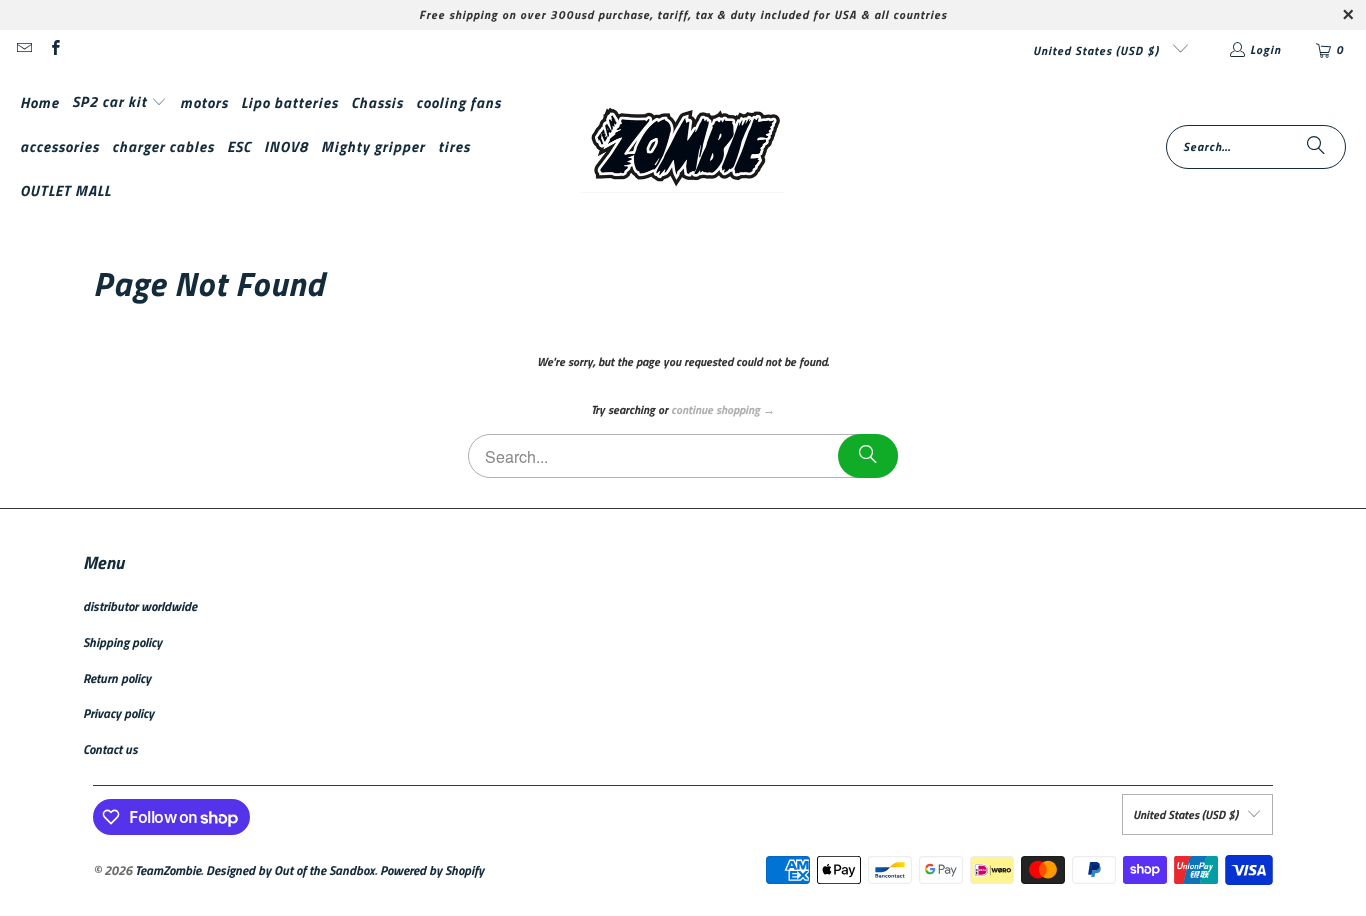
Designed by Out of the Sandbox (290, 870)
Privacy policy (118, 713)
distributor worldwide (140, 606)
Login (1265, 49)
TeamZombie (168, 870)
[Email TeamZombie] (23, 49)
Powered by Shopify (432, 870)
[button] (119, 102)
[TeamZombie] (682, 147)
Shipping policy (122, 642)
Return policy (117, 678)
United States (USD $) (1098, 50)
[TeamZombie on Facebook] (53, 49)
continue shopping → (723, 409)
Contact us (110, 749)
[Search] (1316, 147)
